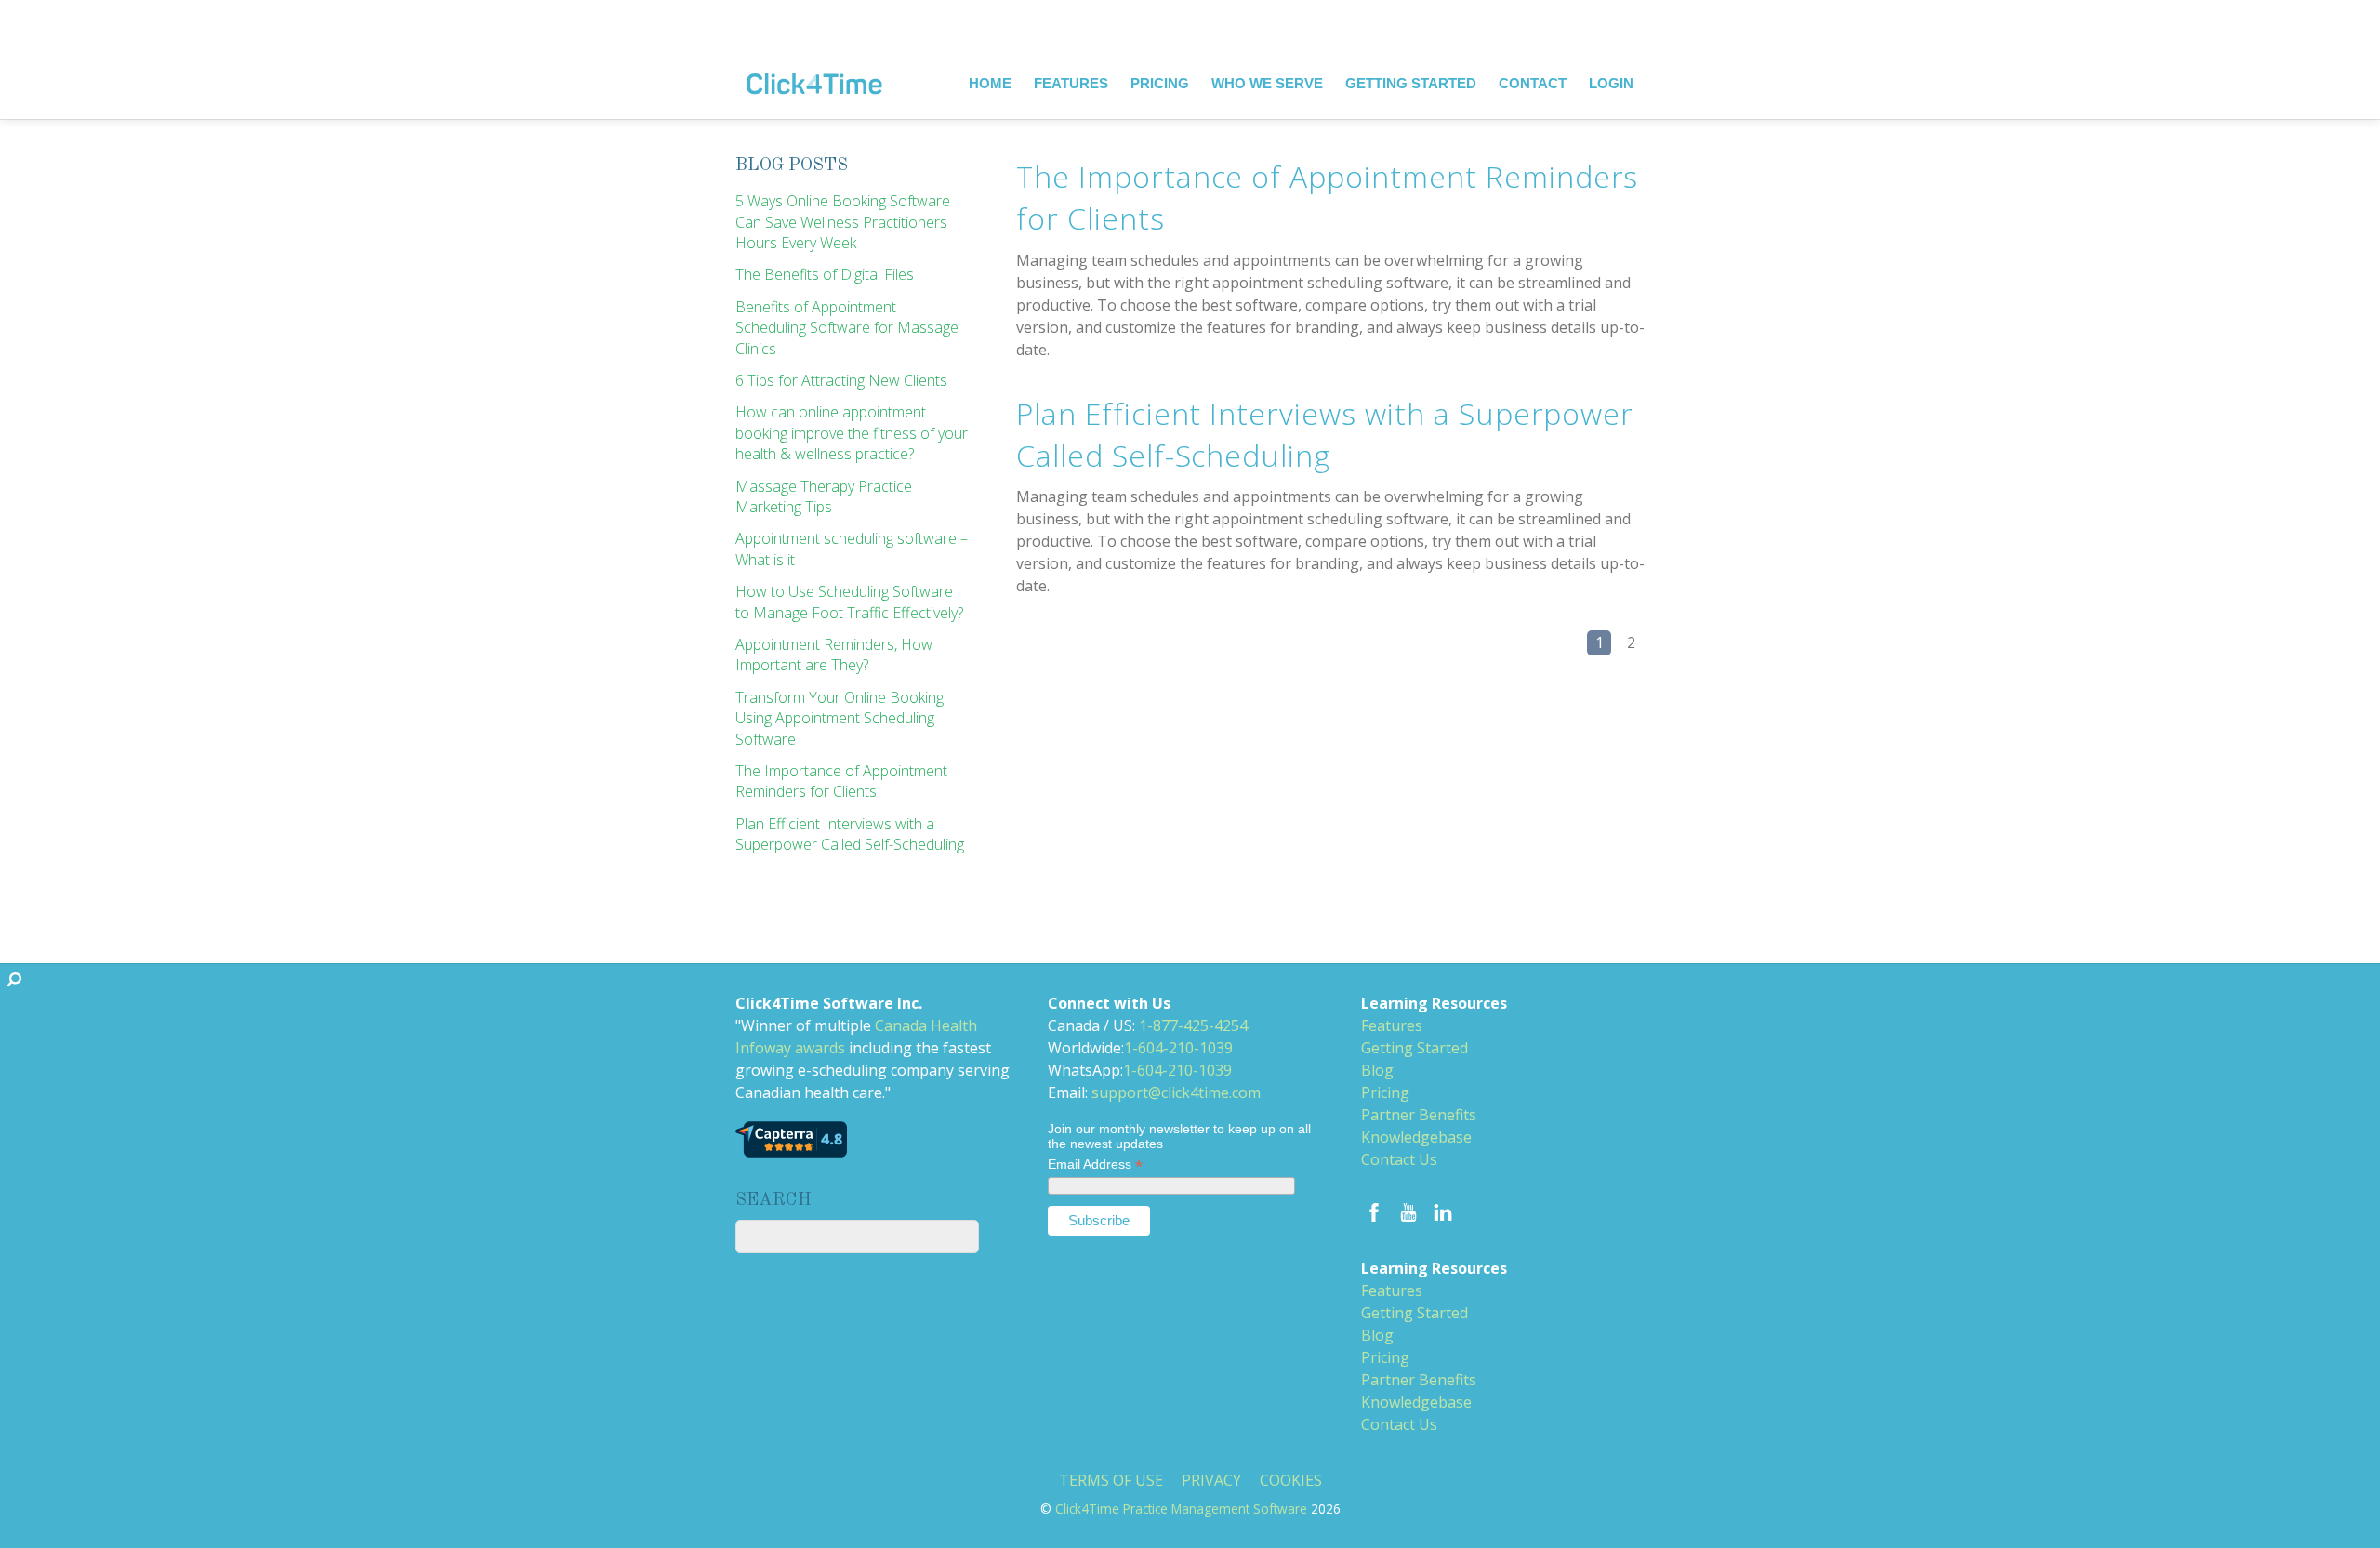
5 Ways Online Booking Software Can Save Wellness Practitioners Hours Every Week (843, 222)
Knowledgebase (1416, 1137)
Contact (1533, 83)
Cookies (1291, 1479)
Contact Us (1399, 1159)
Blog (1377, 1070)
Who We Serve (1267, 83)
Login (1611, 83)
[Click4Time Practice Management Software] (814, 70)
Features (1071, 83)
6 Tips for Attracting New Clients (841, 380)
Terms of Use (1111, 1479)
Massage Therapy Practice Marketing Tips (824, 496)
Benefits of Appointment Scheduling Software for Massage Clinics (847, 328)
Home (990, 83)
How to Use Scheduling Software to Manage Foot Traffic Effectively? (849, 602)
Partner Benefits (1419, 1115)
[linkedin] (1443, 1210)
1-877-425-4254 (1193, 1025)
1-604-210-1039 (1178, 1048)
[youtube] (1408, 1210)
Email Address (1095, 1165)
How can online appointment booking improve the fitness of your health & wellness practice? (852, 433)
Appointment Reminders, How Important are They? (834, 655)
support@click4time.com (1176, 1092)
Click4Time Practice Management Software (1181, 1508)
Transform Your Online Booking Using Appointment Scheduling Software (840, 718)
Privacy (1211, 1479)
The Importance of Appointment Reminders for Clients (841, 781)
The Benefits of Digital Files (825, 274)
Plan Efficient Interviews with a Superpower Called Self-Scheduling (1325, 434)
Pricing (1160, 83)
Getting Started (1411, 83)
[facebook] (1374, 1210)
